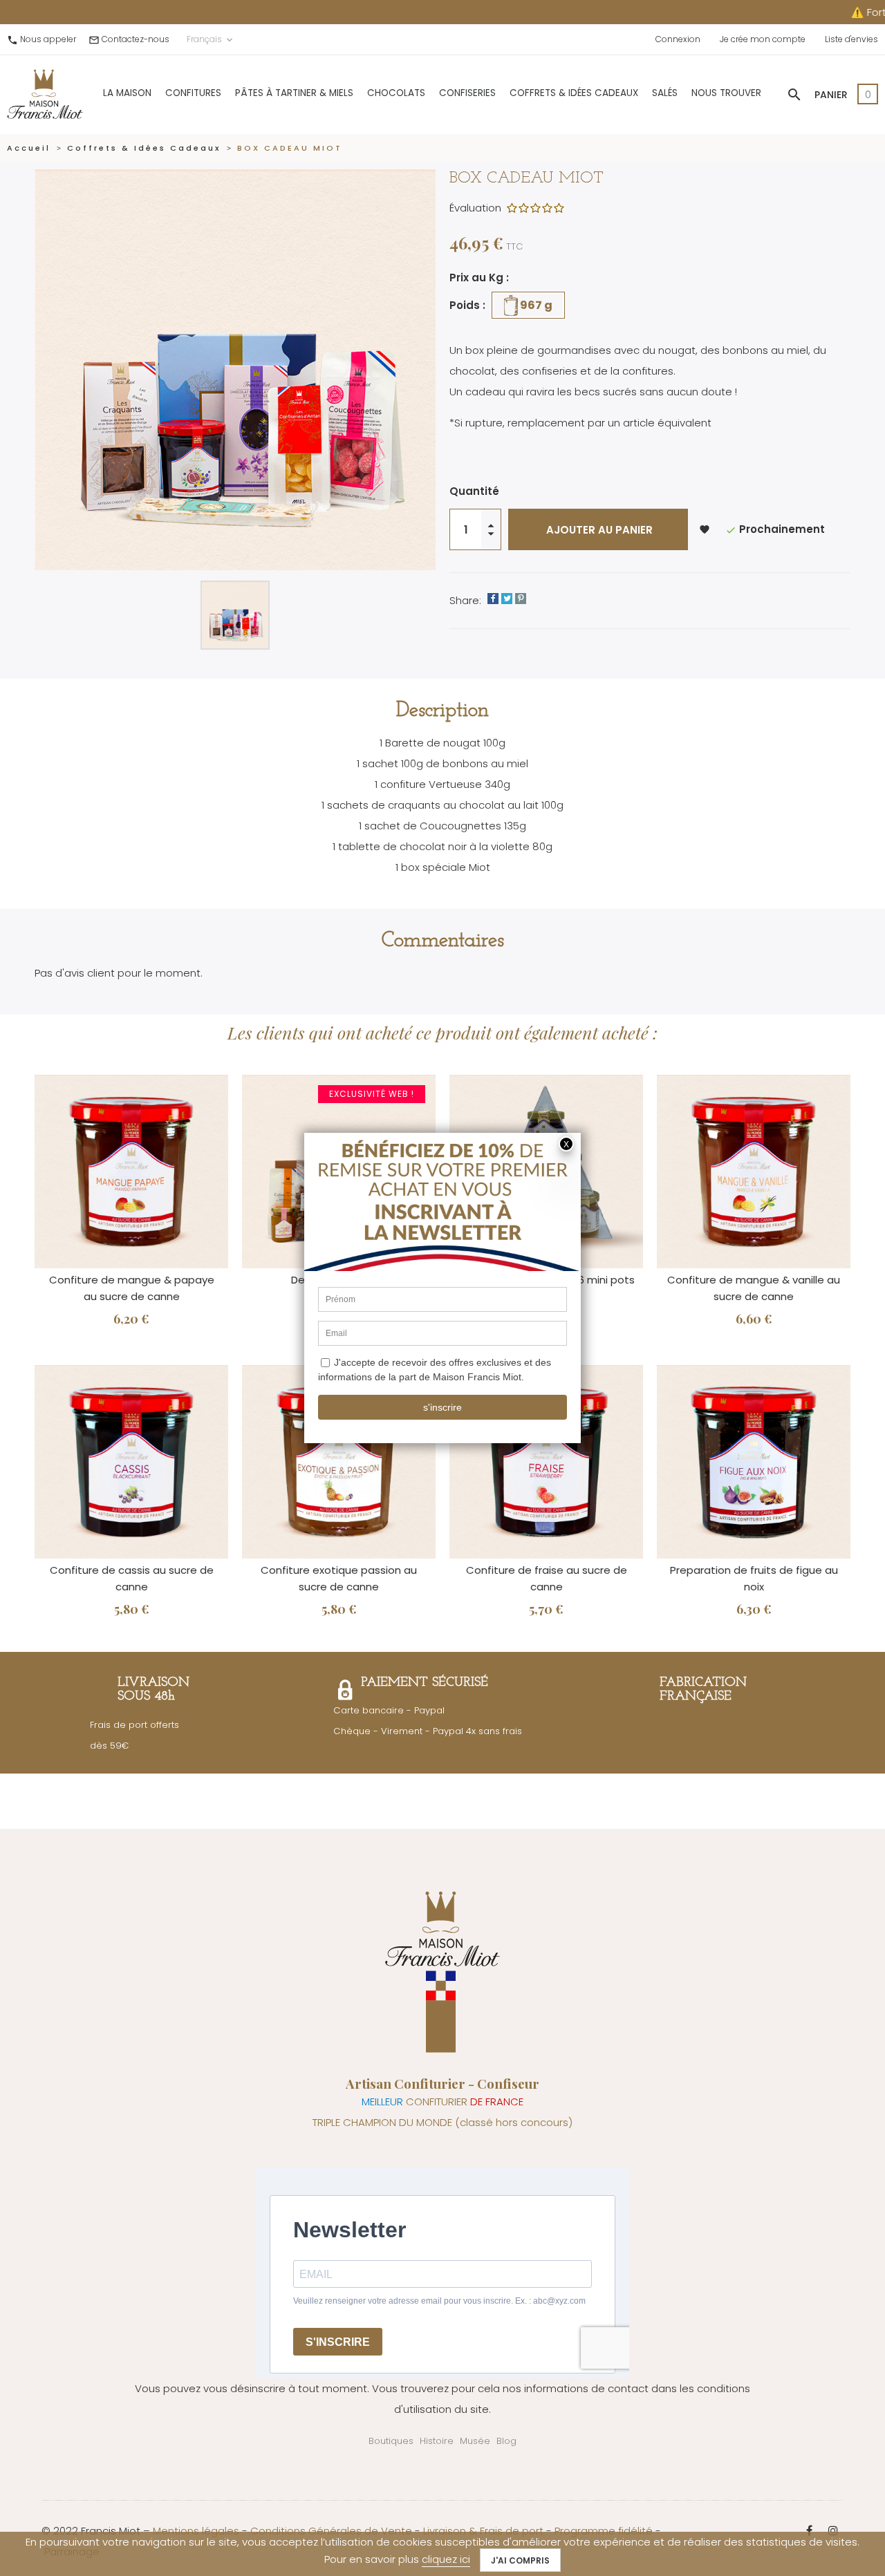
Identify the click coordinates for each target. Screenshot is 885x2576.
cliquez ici (446, 2559)
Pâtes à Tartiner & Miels (294, 93)
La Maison (127, 93)
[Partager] (493, 599)
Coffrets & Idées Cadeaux (574, 93)
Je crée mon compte (763, 39)
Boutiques (391, 2441)
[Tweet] (507, 599)
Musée (475, 2441)
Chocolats (396, 93)
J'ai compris (520, 2560)
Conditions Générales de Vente (331, 2531)
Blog (506, 2441)
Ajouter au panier (598, 530)
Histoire (437, 2441)
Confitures (193, 93)
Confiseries (467, 93)
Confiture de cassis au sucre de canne (132, 1578)
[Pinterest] (521, 599)
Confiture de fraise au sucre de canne (547, 1578)
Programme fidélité (604, 2531)
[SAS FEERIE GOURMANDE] (45, 94)
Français (211, 39)
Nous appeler (48, 39)
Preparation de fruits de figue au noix (754, 1578)
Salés (665, 93)
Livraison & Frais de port (483, 2531)
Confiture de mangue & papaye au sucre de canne (132, 1288)
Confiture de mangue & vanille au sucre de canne (754, 1288)
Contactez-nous (136, 39)
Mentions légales (196, 2531)
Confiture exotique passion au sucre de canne (339, 1578)
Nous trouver (726, 93)
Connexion (678, 39)
